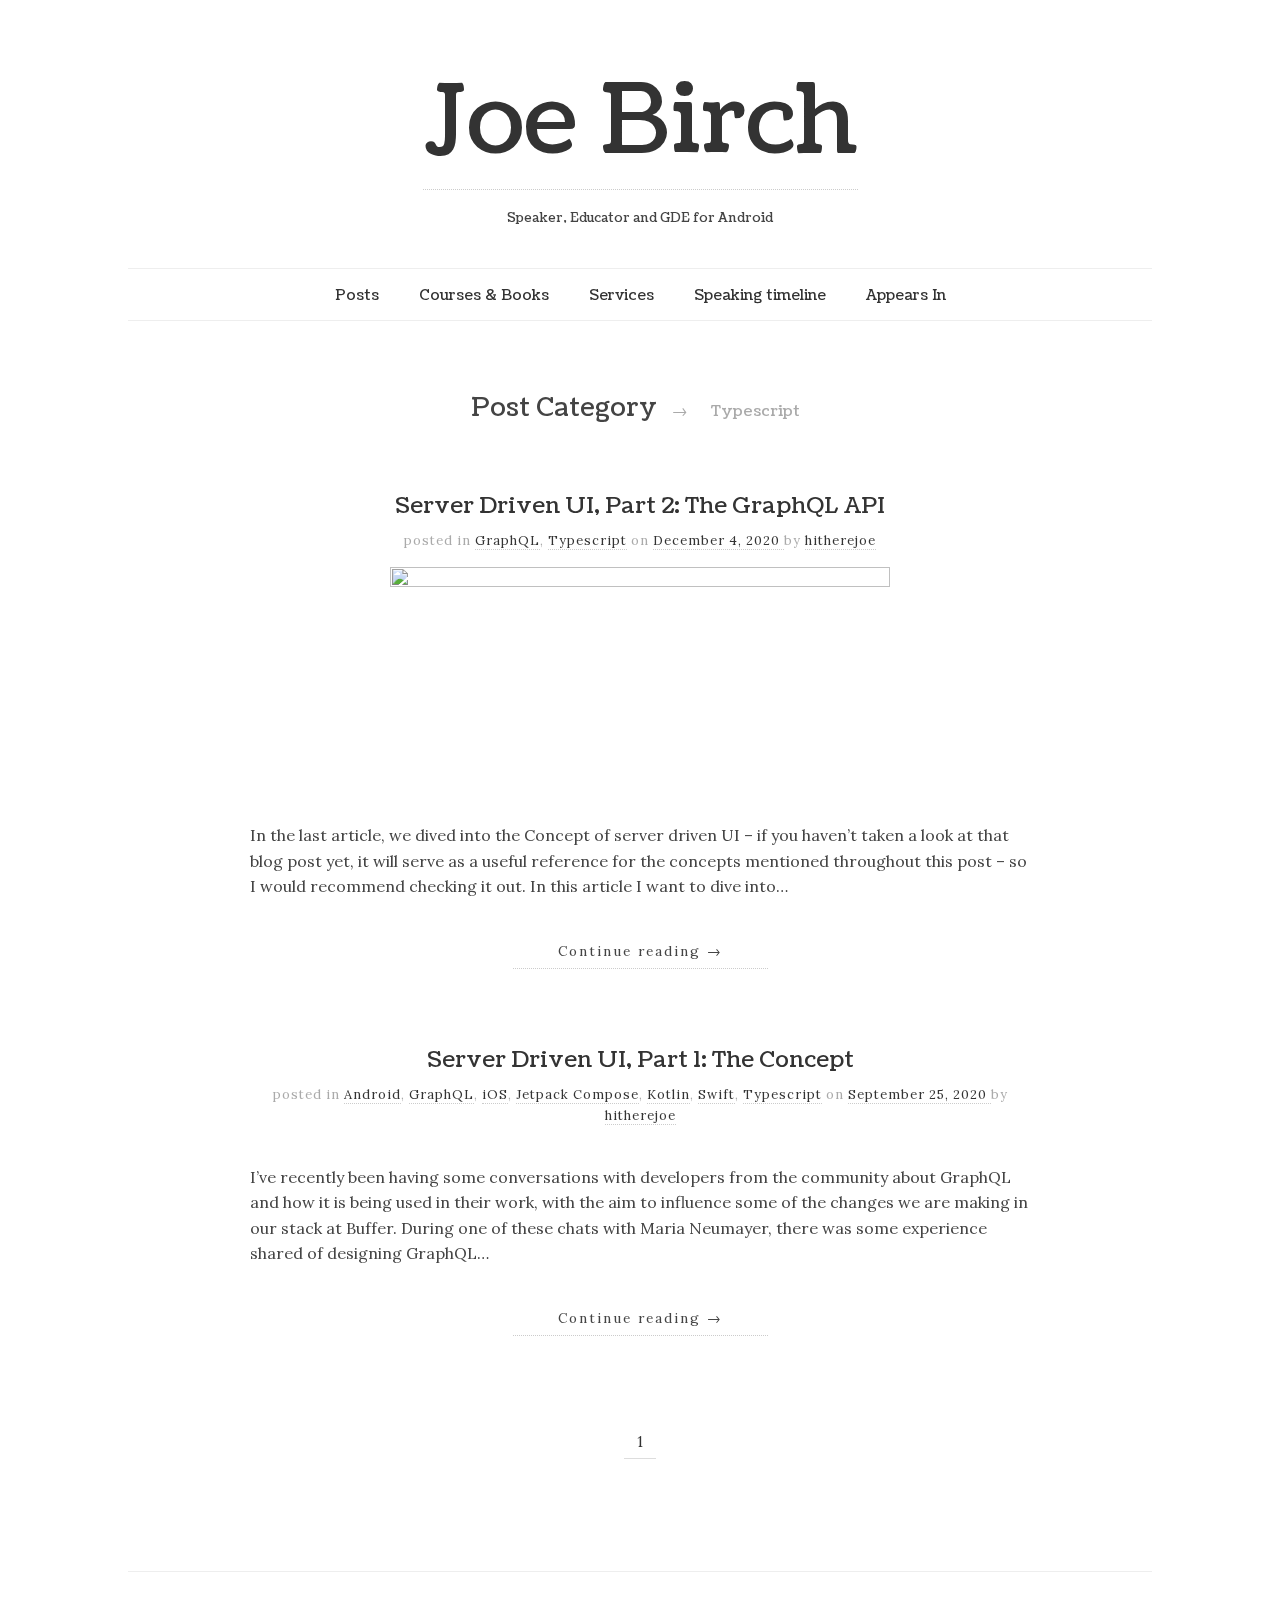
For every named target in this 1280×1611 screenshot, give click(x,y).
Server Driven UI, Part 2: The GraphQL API (640, 506)
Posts (357, 295)
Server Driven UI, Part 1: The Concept (640, 1060)
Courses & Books (484, 295)
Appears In (906, 295)
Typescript (587, 540)
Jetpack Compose (577, 1094)
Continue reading (640, 951)
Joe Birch (640, 121)
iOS (495, 1094)
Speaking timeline (760, 295)
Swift (716, 1094)
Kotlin (668, 1094)
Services (621, 295)
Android (372, 1094)
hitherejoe (840, 540)
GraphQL (507, 540)
